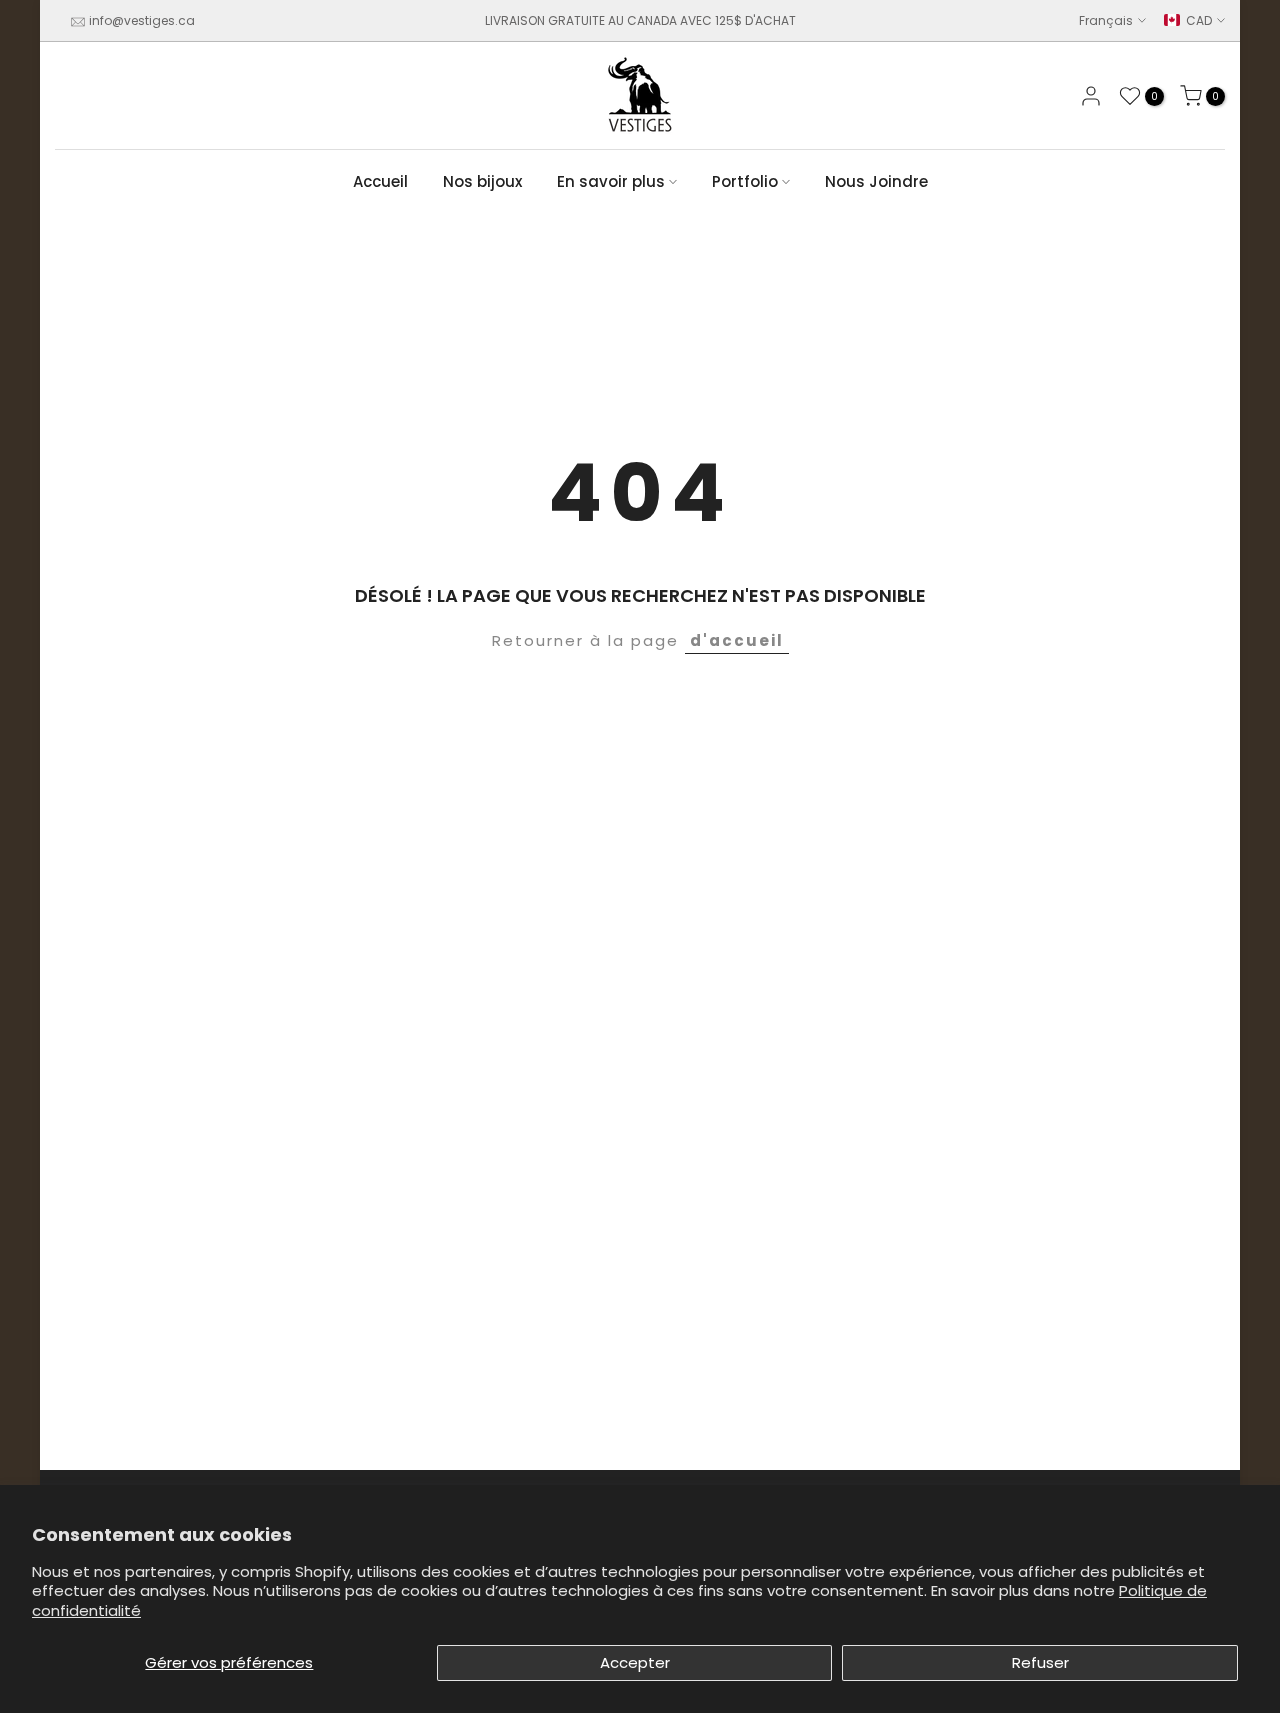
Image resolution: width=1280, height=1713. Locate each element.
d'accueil (737, 640)
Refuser (1040, 1662)
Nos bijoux (482, 181)
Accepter (635, 1662)
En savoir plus (611, 181)
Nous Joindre (876, 181)
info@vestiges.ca (142, 20)
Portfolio (745, 181)
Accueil (380, 181)
